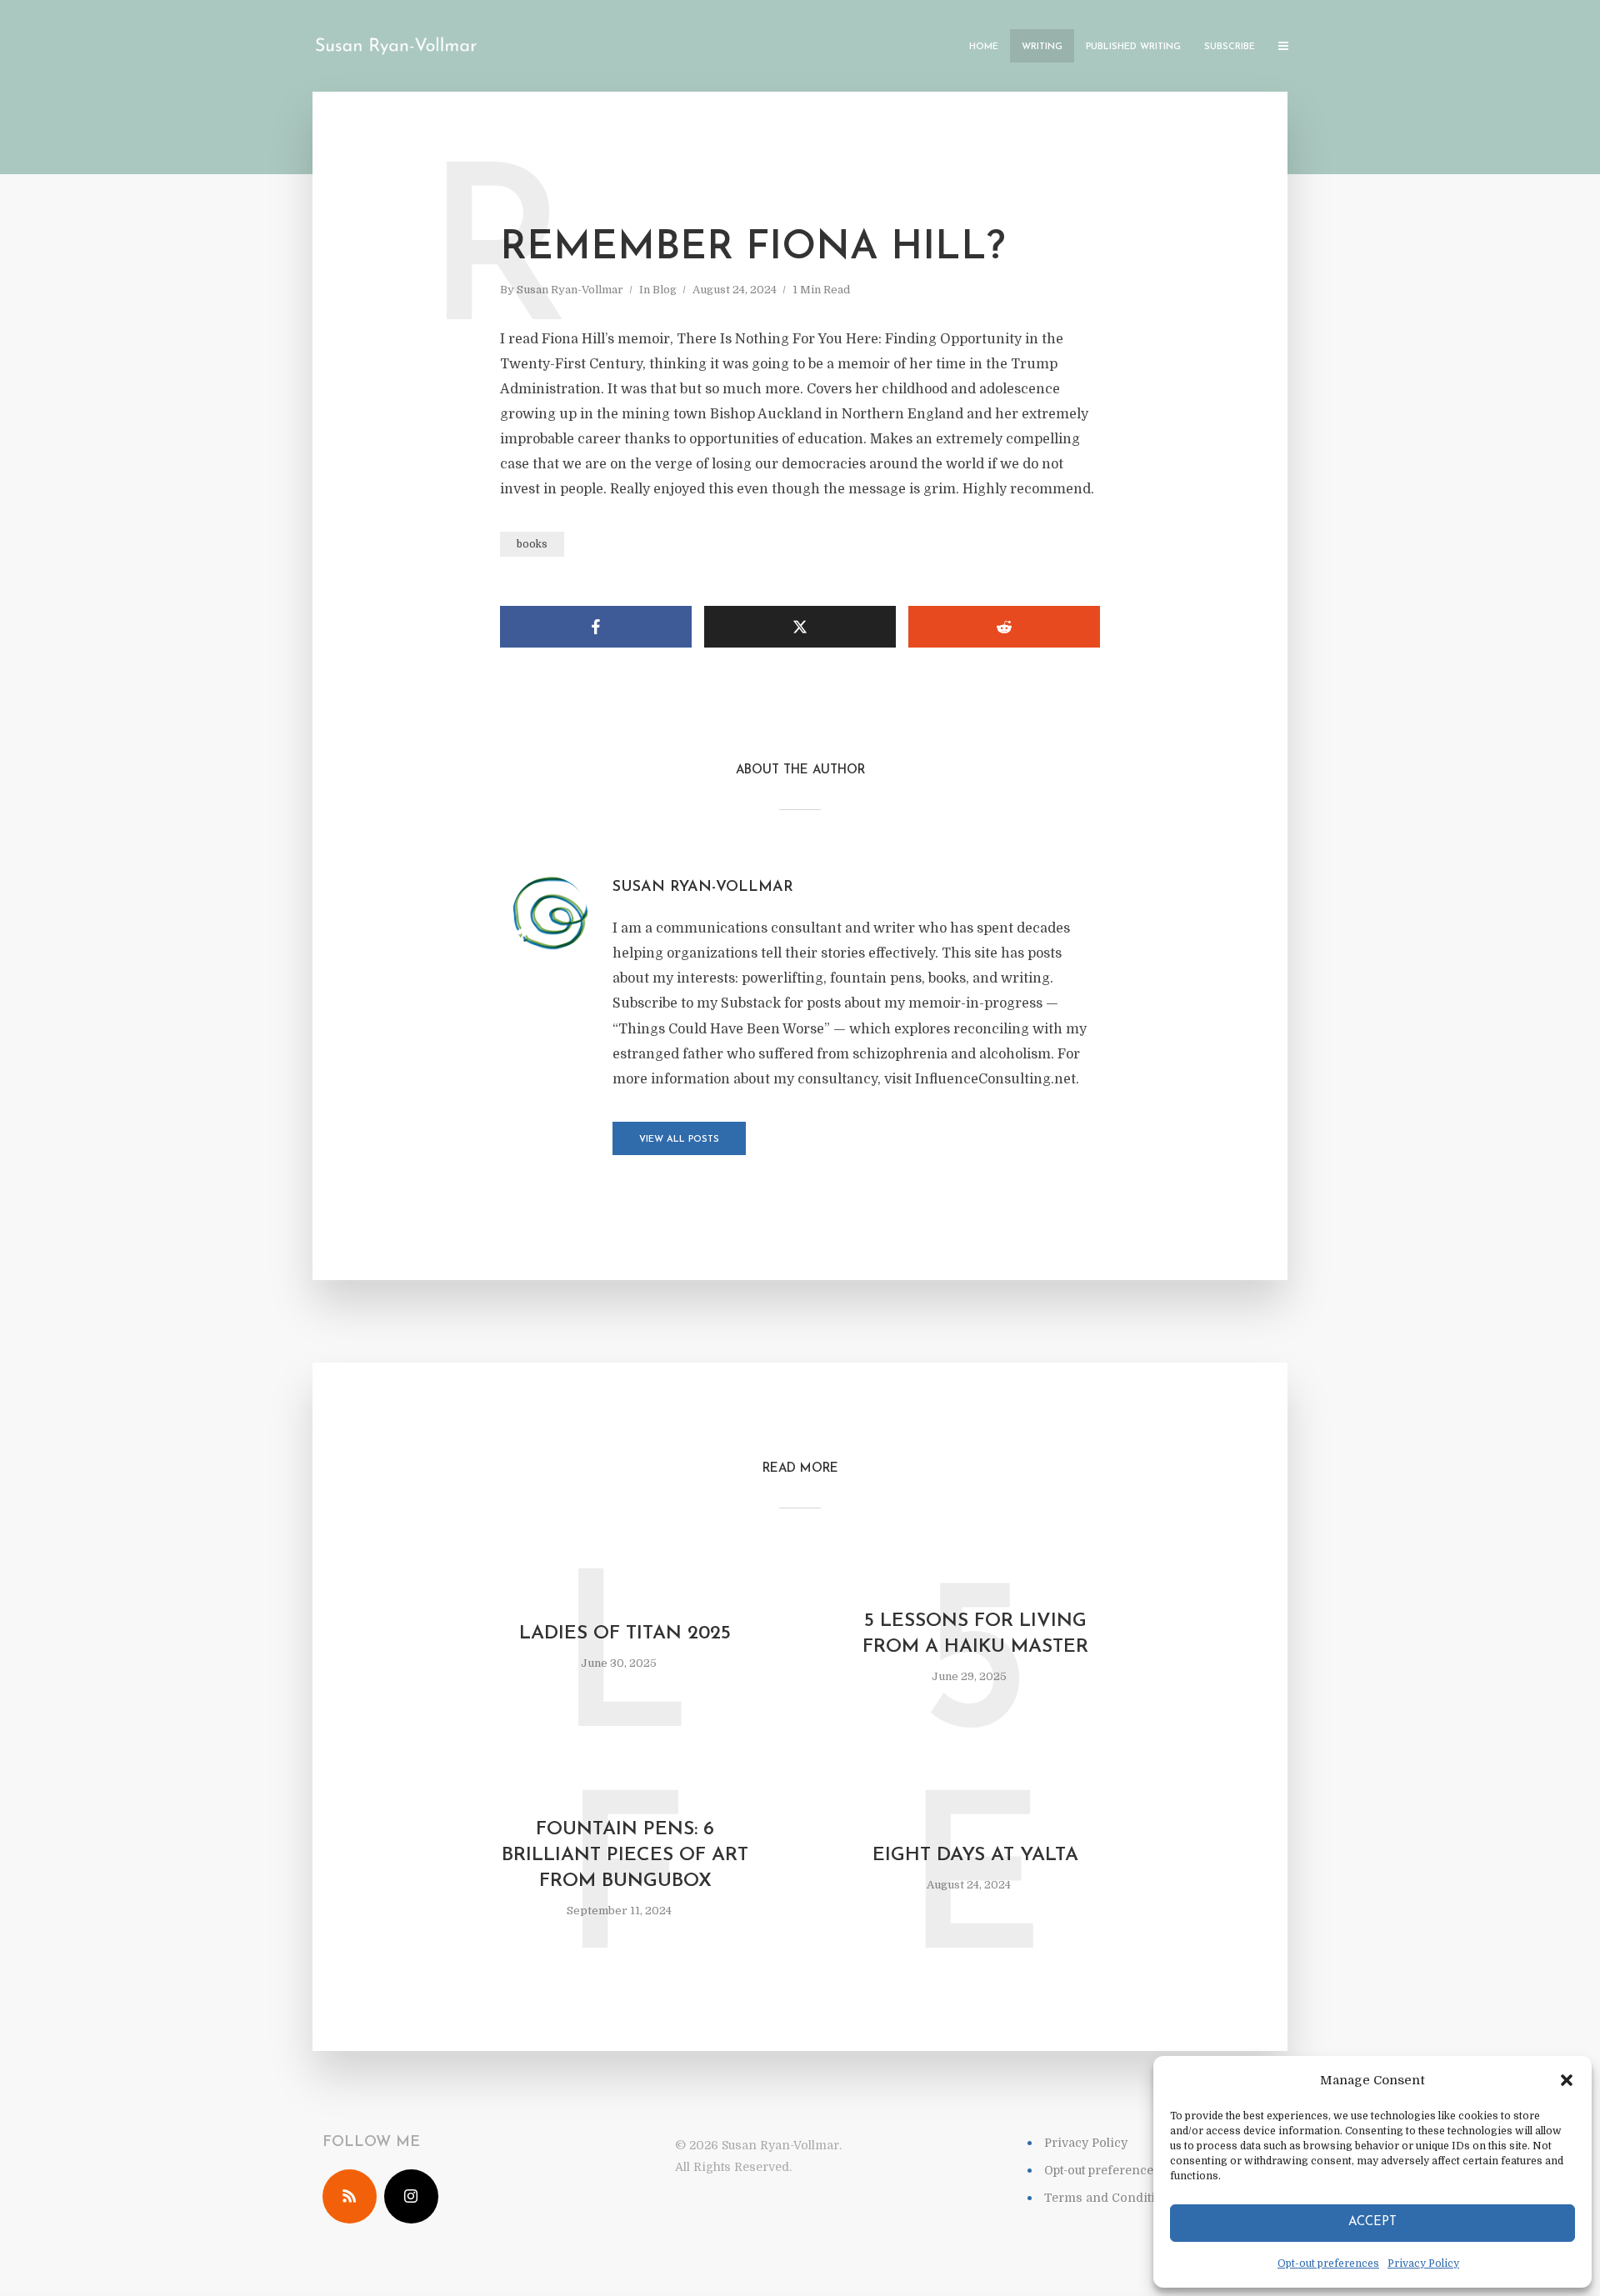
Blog (665, 290)
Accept (1372, 2222)
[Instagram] (411, 2196)
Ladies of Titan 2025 (625, 1634)
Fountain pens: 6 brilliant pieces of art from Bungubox (625, 1856)
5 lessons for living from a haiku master (975, 1634)
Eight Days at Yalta (975, 1856)
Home (984, 47)
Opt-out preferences (1328, 2263)
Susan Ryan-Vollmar (570, 290)
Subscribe (1230, 47)
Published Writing (1133, 47)
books (532, 544)
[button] (1567, 2080)
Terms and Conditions (1111, 2198)
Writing (1042, 47)
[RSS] (350, 2196)
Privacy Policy (1423, 2263)
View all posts (679, 1140)
